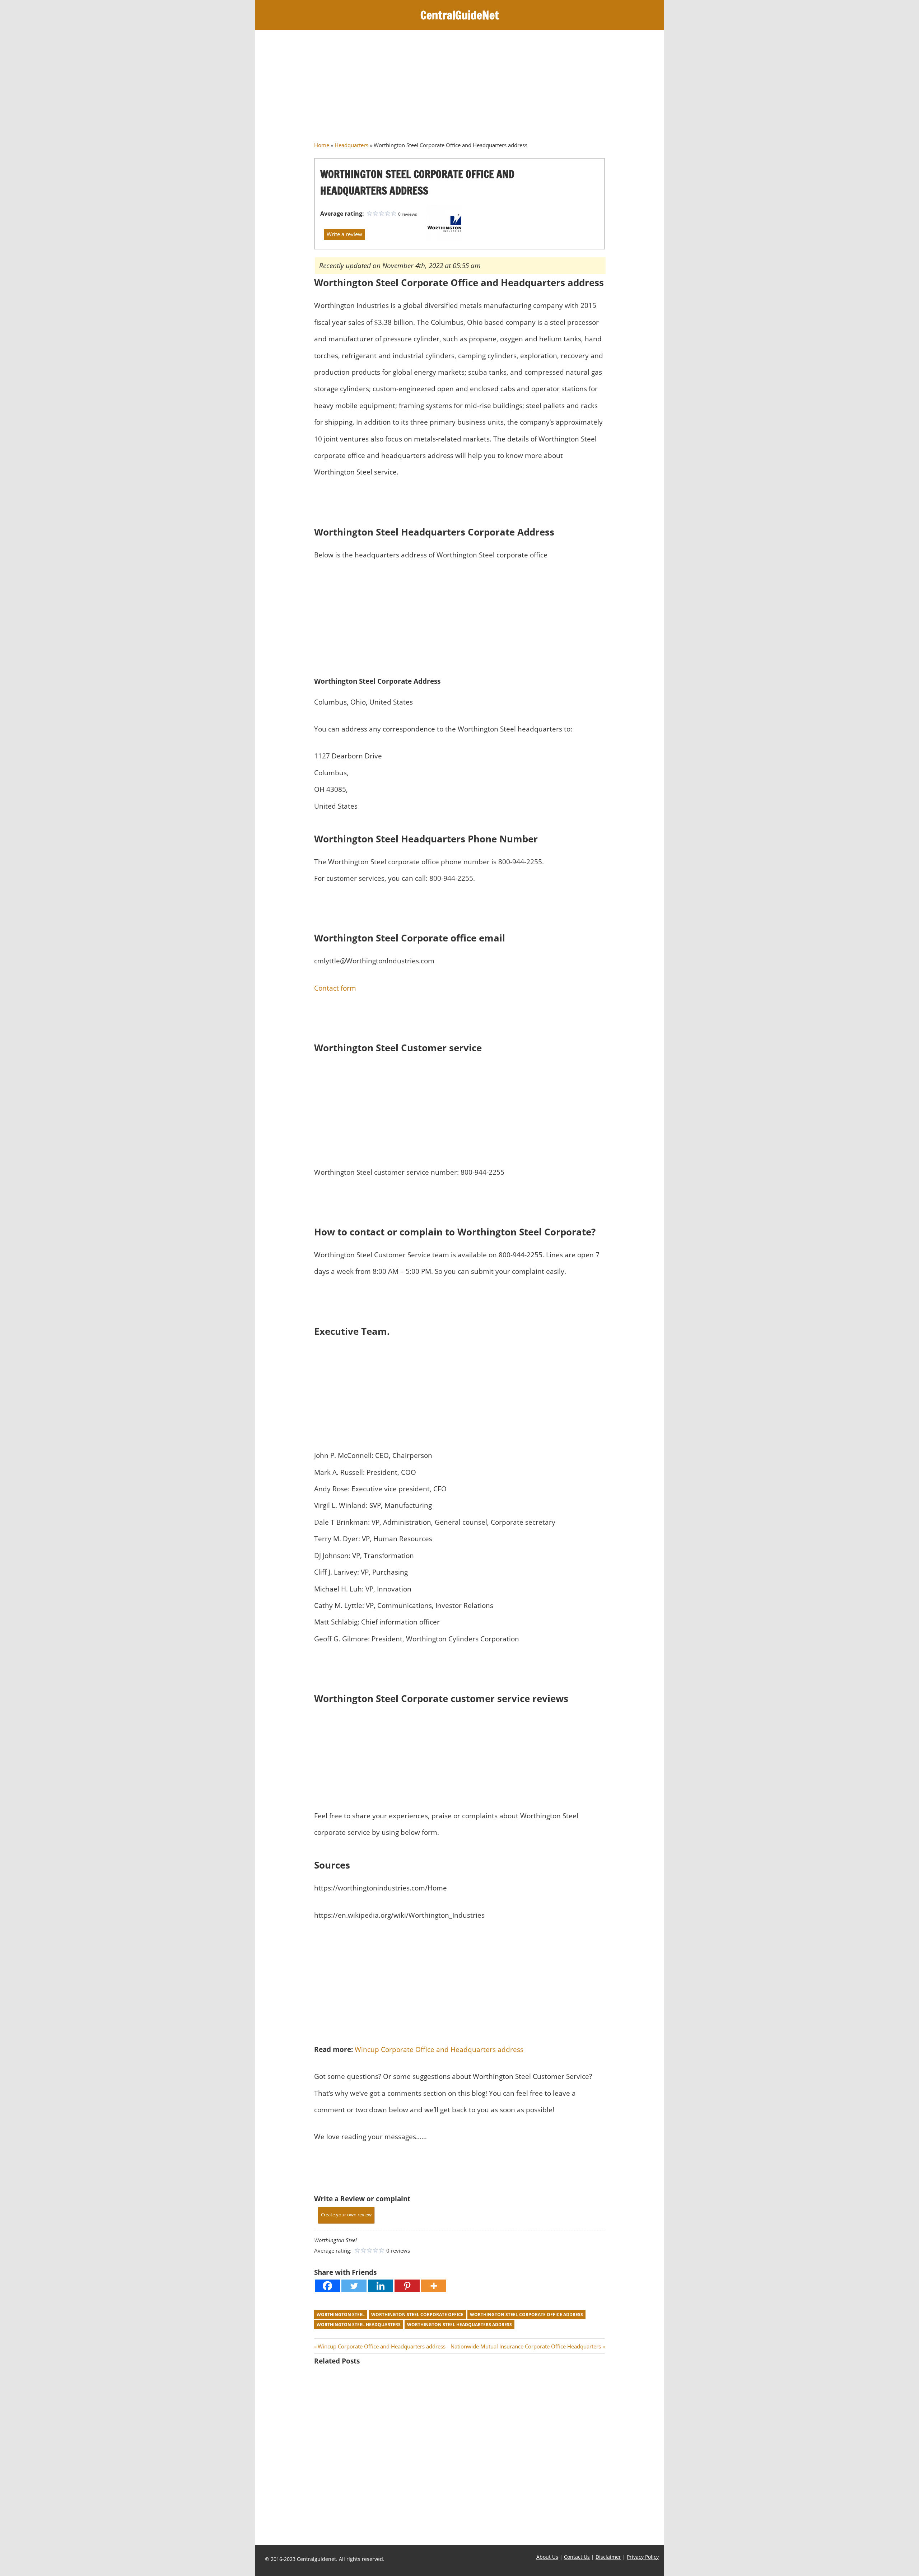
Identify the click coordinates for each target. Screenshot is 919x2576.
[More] (434, 2286)
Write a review (344, 234)
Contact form (335, 988)
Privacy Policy (643, 2557)
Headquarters (351, 145)
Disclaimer (608, 2557)
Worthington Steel (341, 2315)
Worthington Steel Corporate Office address (526, 2315)
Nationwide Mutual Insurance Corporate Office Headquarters (526, 2346)
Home (322, 145)
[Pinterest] (407, 2286)
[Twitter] (354, 2286)
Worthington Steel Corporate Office (417, 2315)
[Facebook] (327, 2286)
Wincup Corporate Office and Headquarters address (439, 2049)
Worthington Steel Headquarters (359, 2325)
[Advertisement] (459, 88)
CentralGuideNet (460, 15)
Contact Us (577, 2557)
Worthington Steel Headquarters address (459, 2325)
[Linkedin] (381, 2286)
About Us (547, 2557)
